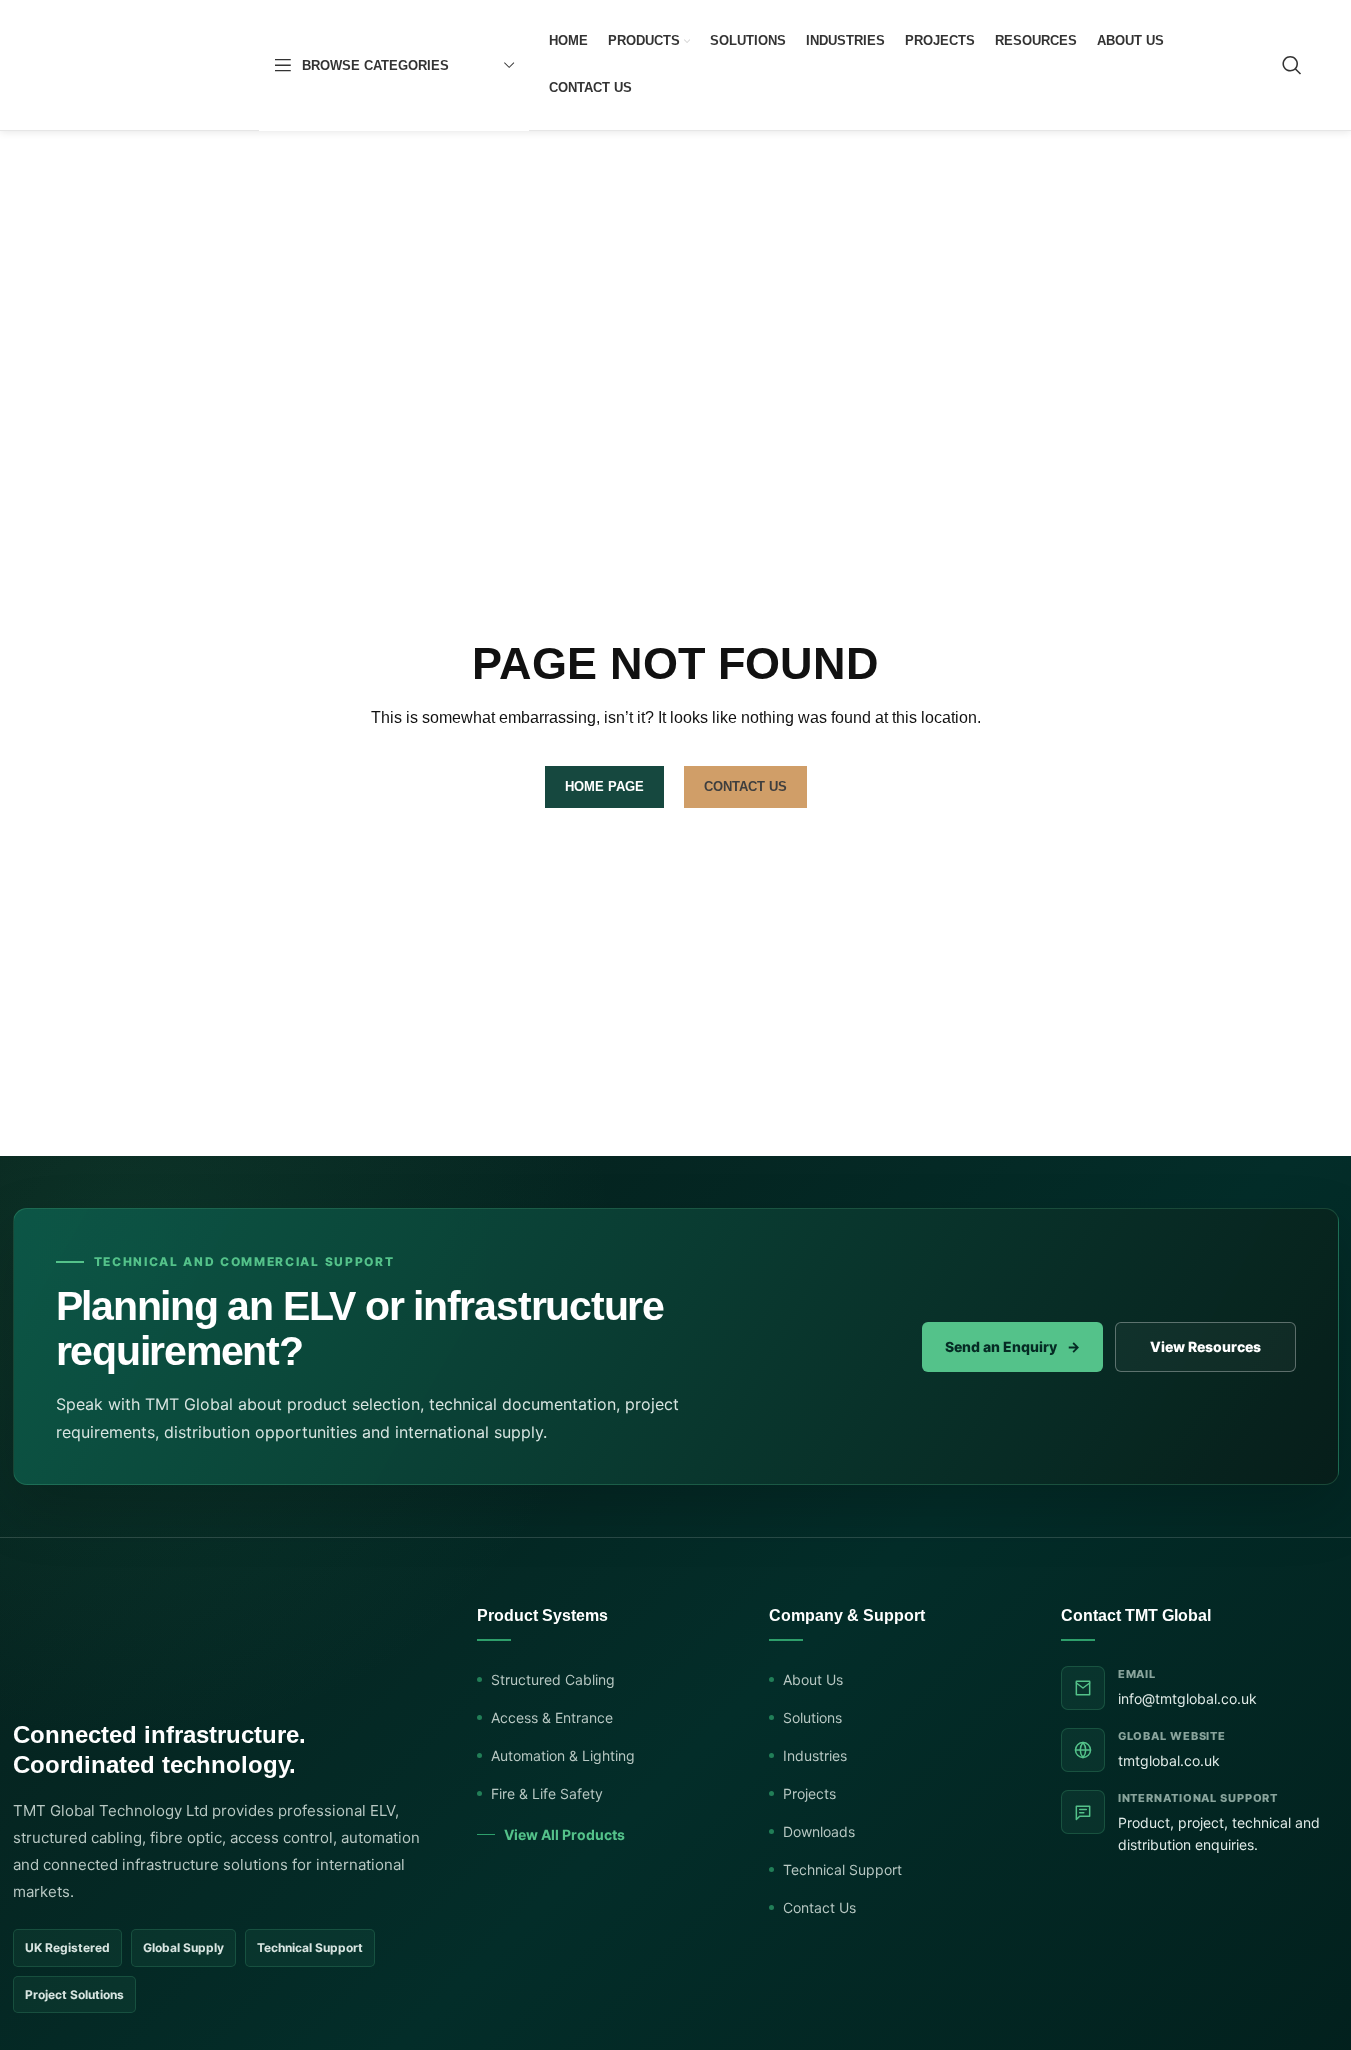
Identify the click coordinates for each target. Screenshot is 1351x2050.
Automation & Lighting (563, 1755)
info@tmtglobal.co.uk (1187, 1698)
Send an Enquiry (1012, 1346)
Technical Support (842, 1869)
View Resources (1205, 1346)
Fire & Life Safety (547, 1793)
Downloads (819, 1831)
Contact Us (819, 1907)
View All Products (564, 1834)
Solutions (812, 1717)
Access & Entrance (552, 1717)
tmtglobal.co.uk (1169, 1760)
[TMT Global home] (135, 1651)
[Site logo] (144, 64)
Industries (815, 1755)
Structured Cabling (553, 1679)
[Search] (1292, 65)
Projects (809, 1793)
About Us (813, 1679)
